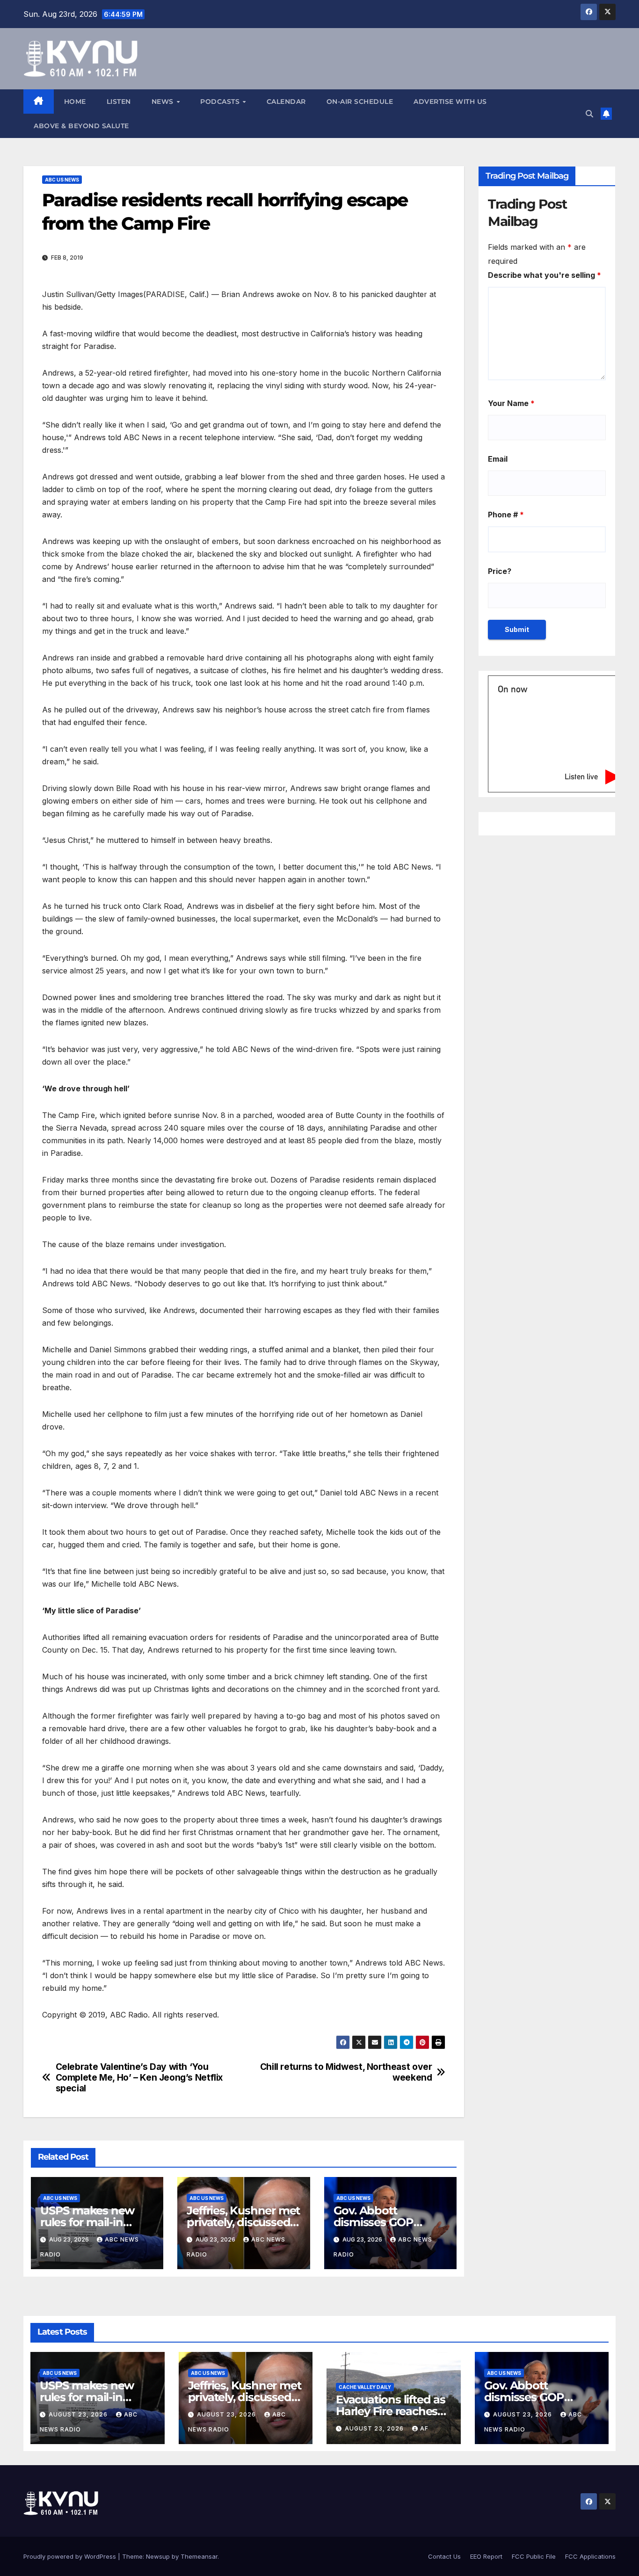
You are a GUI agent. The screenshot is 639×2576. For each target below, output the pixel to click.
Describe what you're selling (545, 275)
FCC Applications (590, 2556)
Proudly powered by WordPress (71, 2556)
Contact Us (444, 2556)
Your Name (511, 403)
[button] (589, 114)
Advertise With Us (450, 102)
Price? (500, 571)
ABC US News (62, 180)
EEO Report (486, 2556)
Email (498, 459)
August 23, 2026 (79, 2414)
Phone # (506, 515)
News (164, 102)
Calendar (286, 102)
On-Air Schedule (360, 102)
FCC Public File (534, 2556)
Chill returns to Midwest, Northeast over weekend (346, 2072)
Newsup (158, 2556)
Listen (119, 102)
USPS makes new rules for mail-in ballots (87, 2222)
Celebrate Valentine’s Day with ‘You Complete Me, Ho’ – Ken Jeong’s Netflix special (139, 2078)
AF (424, 2428)
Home (75, 102)
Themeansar (199, 2556)
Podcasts (221, 102)
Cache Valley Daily (365, 2387)
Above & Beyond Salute (81, 126)
